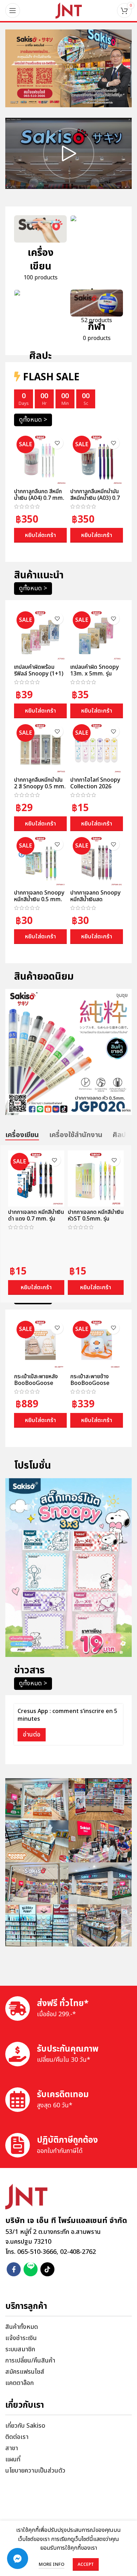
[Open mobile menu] (13, 11)
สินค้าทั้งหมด (22, 2327)
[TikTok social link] (47, 2269)
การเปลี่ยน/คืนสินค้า (30, 2361)
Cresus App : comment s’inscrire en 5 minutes (67, 1715)
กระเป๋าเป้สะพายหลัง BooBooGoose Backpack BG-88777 (36, 1387)
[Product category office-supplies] (97, 272)
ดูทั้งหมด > (33, 420)
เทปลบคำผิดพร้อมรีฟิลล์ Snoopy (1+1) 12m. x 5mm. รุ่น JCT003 (39, 677)
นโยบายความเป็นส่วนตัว (35, 2471)
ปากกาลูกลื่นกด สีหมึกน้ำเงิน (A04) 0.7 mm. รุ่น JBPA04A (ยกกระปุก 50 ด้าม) (39, 502)
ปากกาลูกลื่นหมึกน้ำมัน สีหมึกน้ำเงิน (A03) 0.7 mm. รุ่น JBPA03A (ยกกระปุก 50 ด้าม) (96, 502)
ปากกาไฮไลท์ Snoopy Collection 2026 (95, 783)
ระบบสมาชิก (20, 2349)
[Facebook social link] (14, 2269)
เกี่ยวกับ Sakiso (25, 2426)
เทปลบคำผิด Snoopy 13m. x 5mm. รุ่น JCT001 (94, 674)
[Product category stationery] (40, 251)
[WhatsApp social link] (31, 2269)
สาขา (12, 2448)
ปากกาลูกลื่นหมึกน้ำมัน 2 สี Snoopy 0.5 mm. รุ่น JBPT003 (40, 787)
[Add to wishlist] (57, 443)
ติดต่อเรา (17, 2437)
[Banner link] (68, 68)
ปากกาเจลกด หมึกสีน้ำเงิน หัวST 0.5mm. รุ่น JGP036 (96, 1219)
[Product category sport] (97, 318)
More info (51, 2564)
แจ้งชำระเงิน (21, 2338)
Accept (86, 2564)
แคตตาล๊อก (19, 2383)
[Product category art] (40, 332)
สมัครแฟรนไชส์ (25, 2372)
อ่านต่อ (32, 1735)
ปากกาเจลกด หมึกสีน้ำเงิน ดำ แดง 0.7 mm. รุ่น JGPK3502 (36, 1219)
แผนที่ (13, 2459)
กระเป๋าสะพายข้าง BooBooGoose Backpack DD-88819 (90, 1387)
